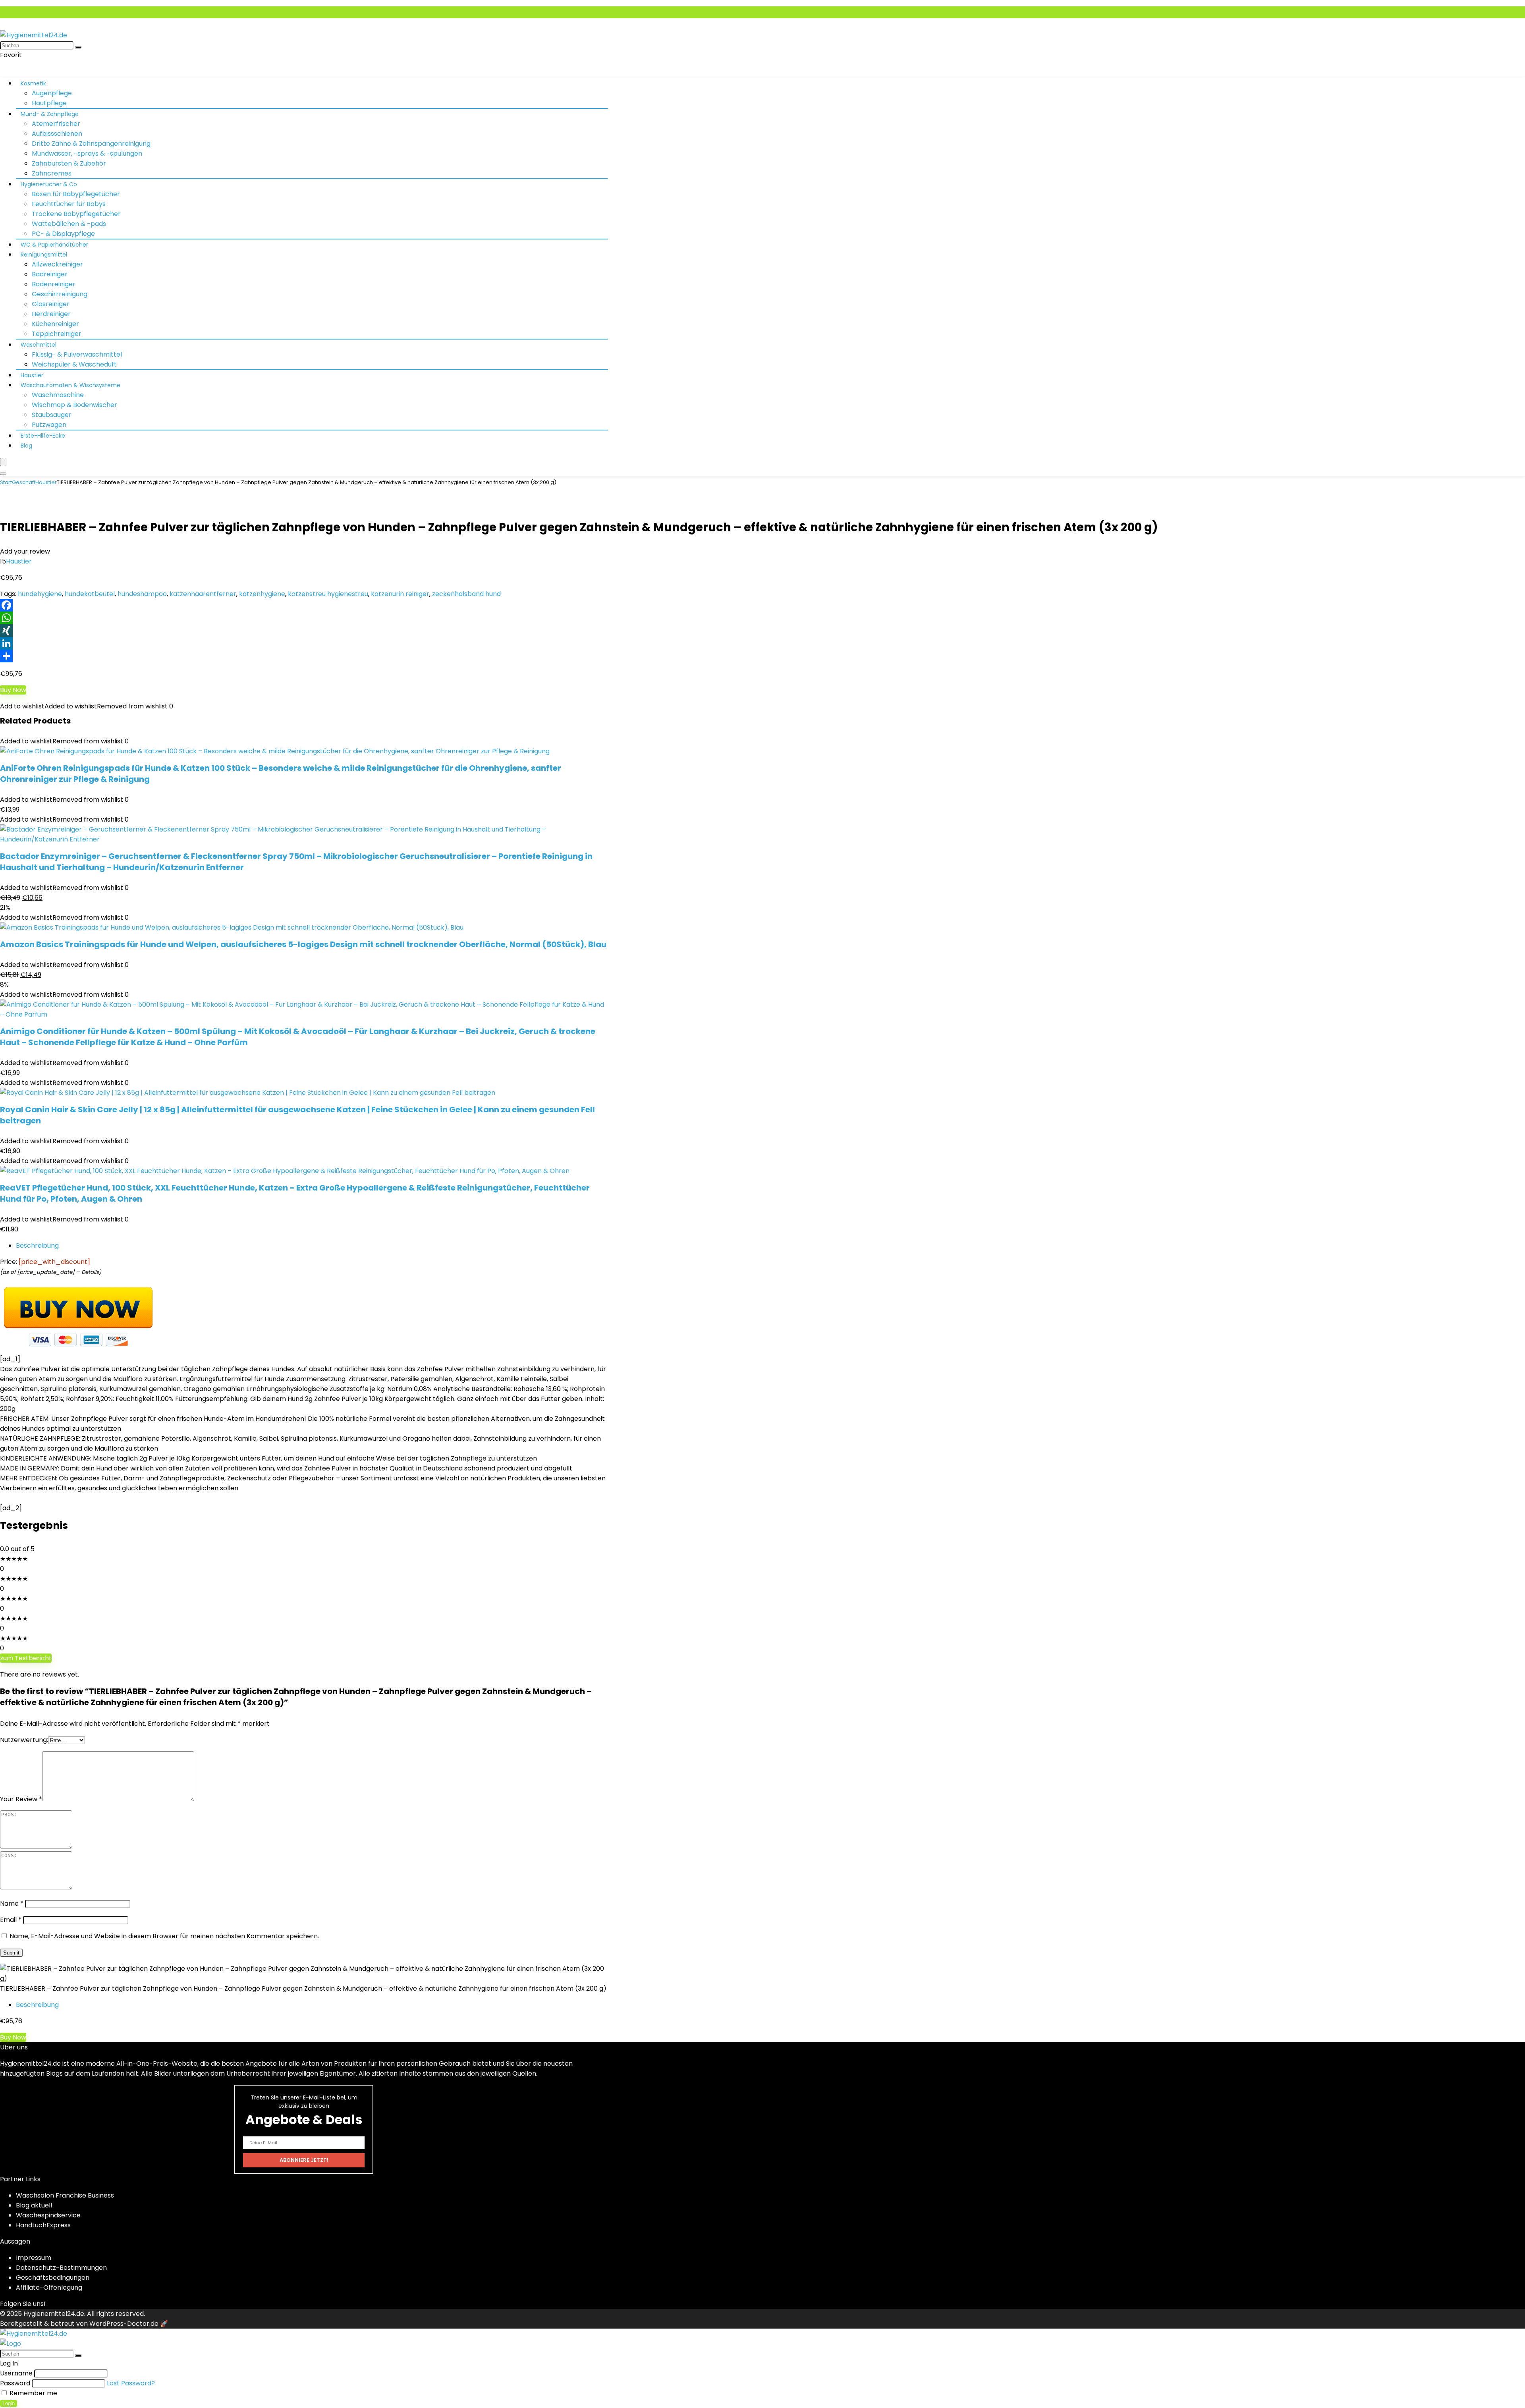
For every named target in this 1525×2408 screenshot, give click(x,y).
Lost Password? (131, 2383)
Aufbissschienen (57, 134)
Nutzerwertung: (24, 1740)
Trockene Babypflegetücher (76, 214)
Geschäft (24, 482)
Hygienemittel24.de (54, 2314)
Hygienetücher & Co (49, 184)
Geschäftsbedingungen (53, 2278)
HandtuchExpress (43, 2225)
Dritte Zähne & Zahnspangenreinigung (91, 144)
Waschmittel (39, 345)
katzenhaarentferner (203, 594)
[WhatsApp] (762, 618)
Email (11, 1920)
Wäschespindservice (48, 2215)
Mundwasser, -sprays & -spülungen (87, 153)
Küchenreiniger (55, 324)
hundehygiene (40, 594)
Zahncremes (52, 173)
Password (15, 2383)
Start (6, 482)
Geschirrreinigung (60, 294)
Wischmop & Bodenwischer (74, 405)
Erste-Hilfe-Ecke (43, 436)
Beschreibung (37, 1245)
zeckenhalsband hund (466, 594)
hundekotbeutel (90, 594)
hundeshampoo (142, 594)
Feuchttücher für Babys (69, 204)
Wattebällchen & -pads (69, 224)
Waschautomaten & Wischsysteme (70, 385)
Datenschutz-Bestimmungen (61, 2268)
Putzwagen (49, 425)
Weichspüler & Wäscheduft (74, 364)
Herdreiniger (51, 314)
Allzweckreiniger (57, 264)
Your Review (21, 1799)
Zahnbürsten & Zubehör (69, 163)
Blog (26, 446)
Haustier (32, 375)
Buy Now (13, 690)
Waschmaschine (58, 395)
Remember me (33, 2393)
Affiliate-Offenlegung (49, 2287)
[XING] (762, 631)
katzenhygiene (262, 594)
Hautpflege (49, 103)
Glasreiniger (51, 304)
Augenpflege (52, 93)
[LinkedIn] (762, 643)
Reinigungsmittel (44, 255)
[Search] (3, 474)
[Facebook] (762, 605)
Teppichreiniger (57, 334)
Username (16, 2373)
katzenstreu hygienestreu (328, 594)
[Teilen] (762, 656)
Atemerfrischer (56, 124)
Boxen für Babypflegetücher (76, 194)
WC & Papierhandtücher (54, 245)
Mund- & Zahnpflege (50, 114)
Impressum (34, 2258)
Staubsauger (52, 415)
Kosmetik (33, 83)
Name (12, 1903)
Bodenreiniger (54, 284)
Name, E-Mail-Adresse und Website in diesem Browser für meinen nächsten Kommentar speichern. (164, 1936)
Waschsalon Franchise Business (65, 2195)
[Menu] (3, 462)
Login (9, 2403)
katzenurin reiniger (400, 594)
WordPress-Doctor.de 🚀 (129, 2324)
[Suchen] (78, 47)
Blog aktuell (34, 2205)
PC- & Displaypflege (63, 234)
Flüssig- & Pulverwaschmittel (77, 354)
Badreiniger (50, 274)
